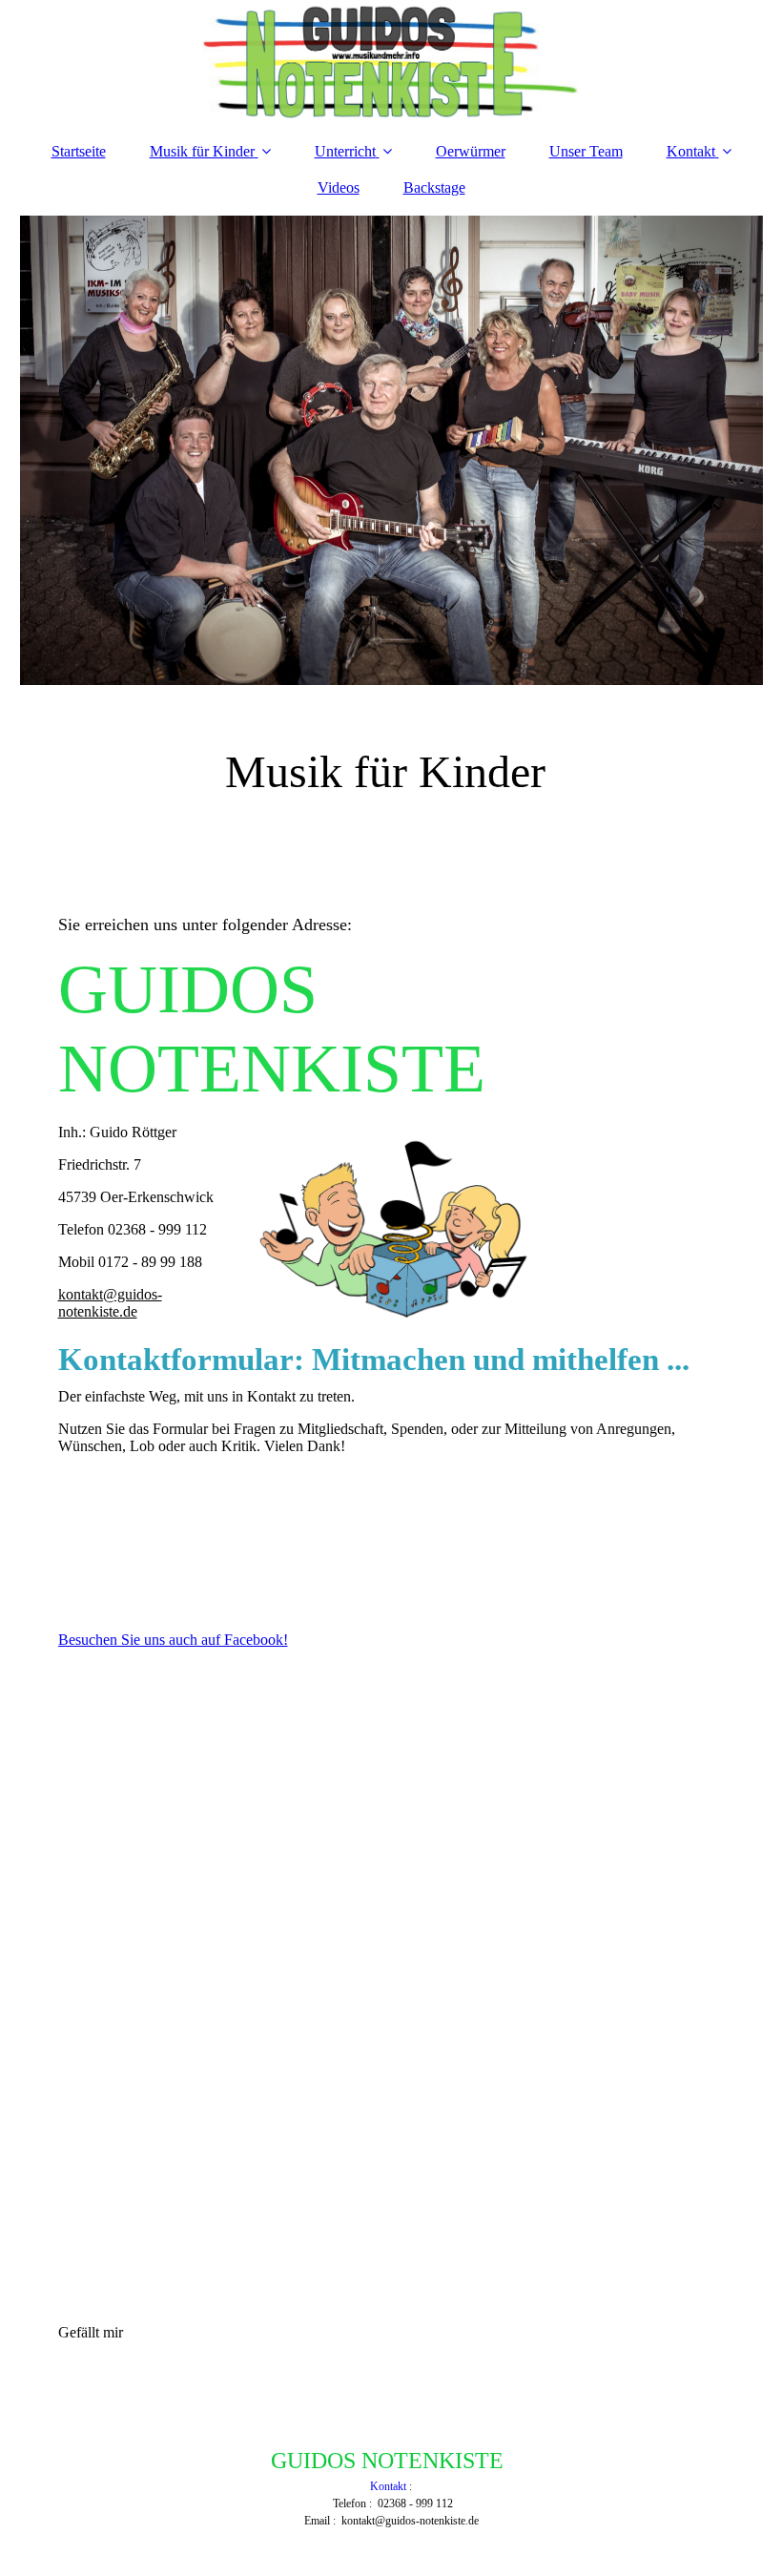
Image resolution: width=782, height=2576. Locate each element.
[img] (391, 62)
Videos (339, 187)
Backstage (434, 187)
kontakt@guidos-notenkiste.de (110, 1303)
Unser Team (586, 151)
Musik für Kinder (202, 151)
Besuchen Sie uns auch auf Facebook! (173, 1640)
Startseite (79, 151)
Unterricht (345, 151)
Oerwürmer (471, 151)
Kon (380, 2486)
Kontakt (691, 151)
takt (398, 2486)
